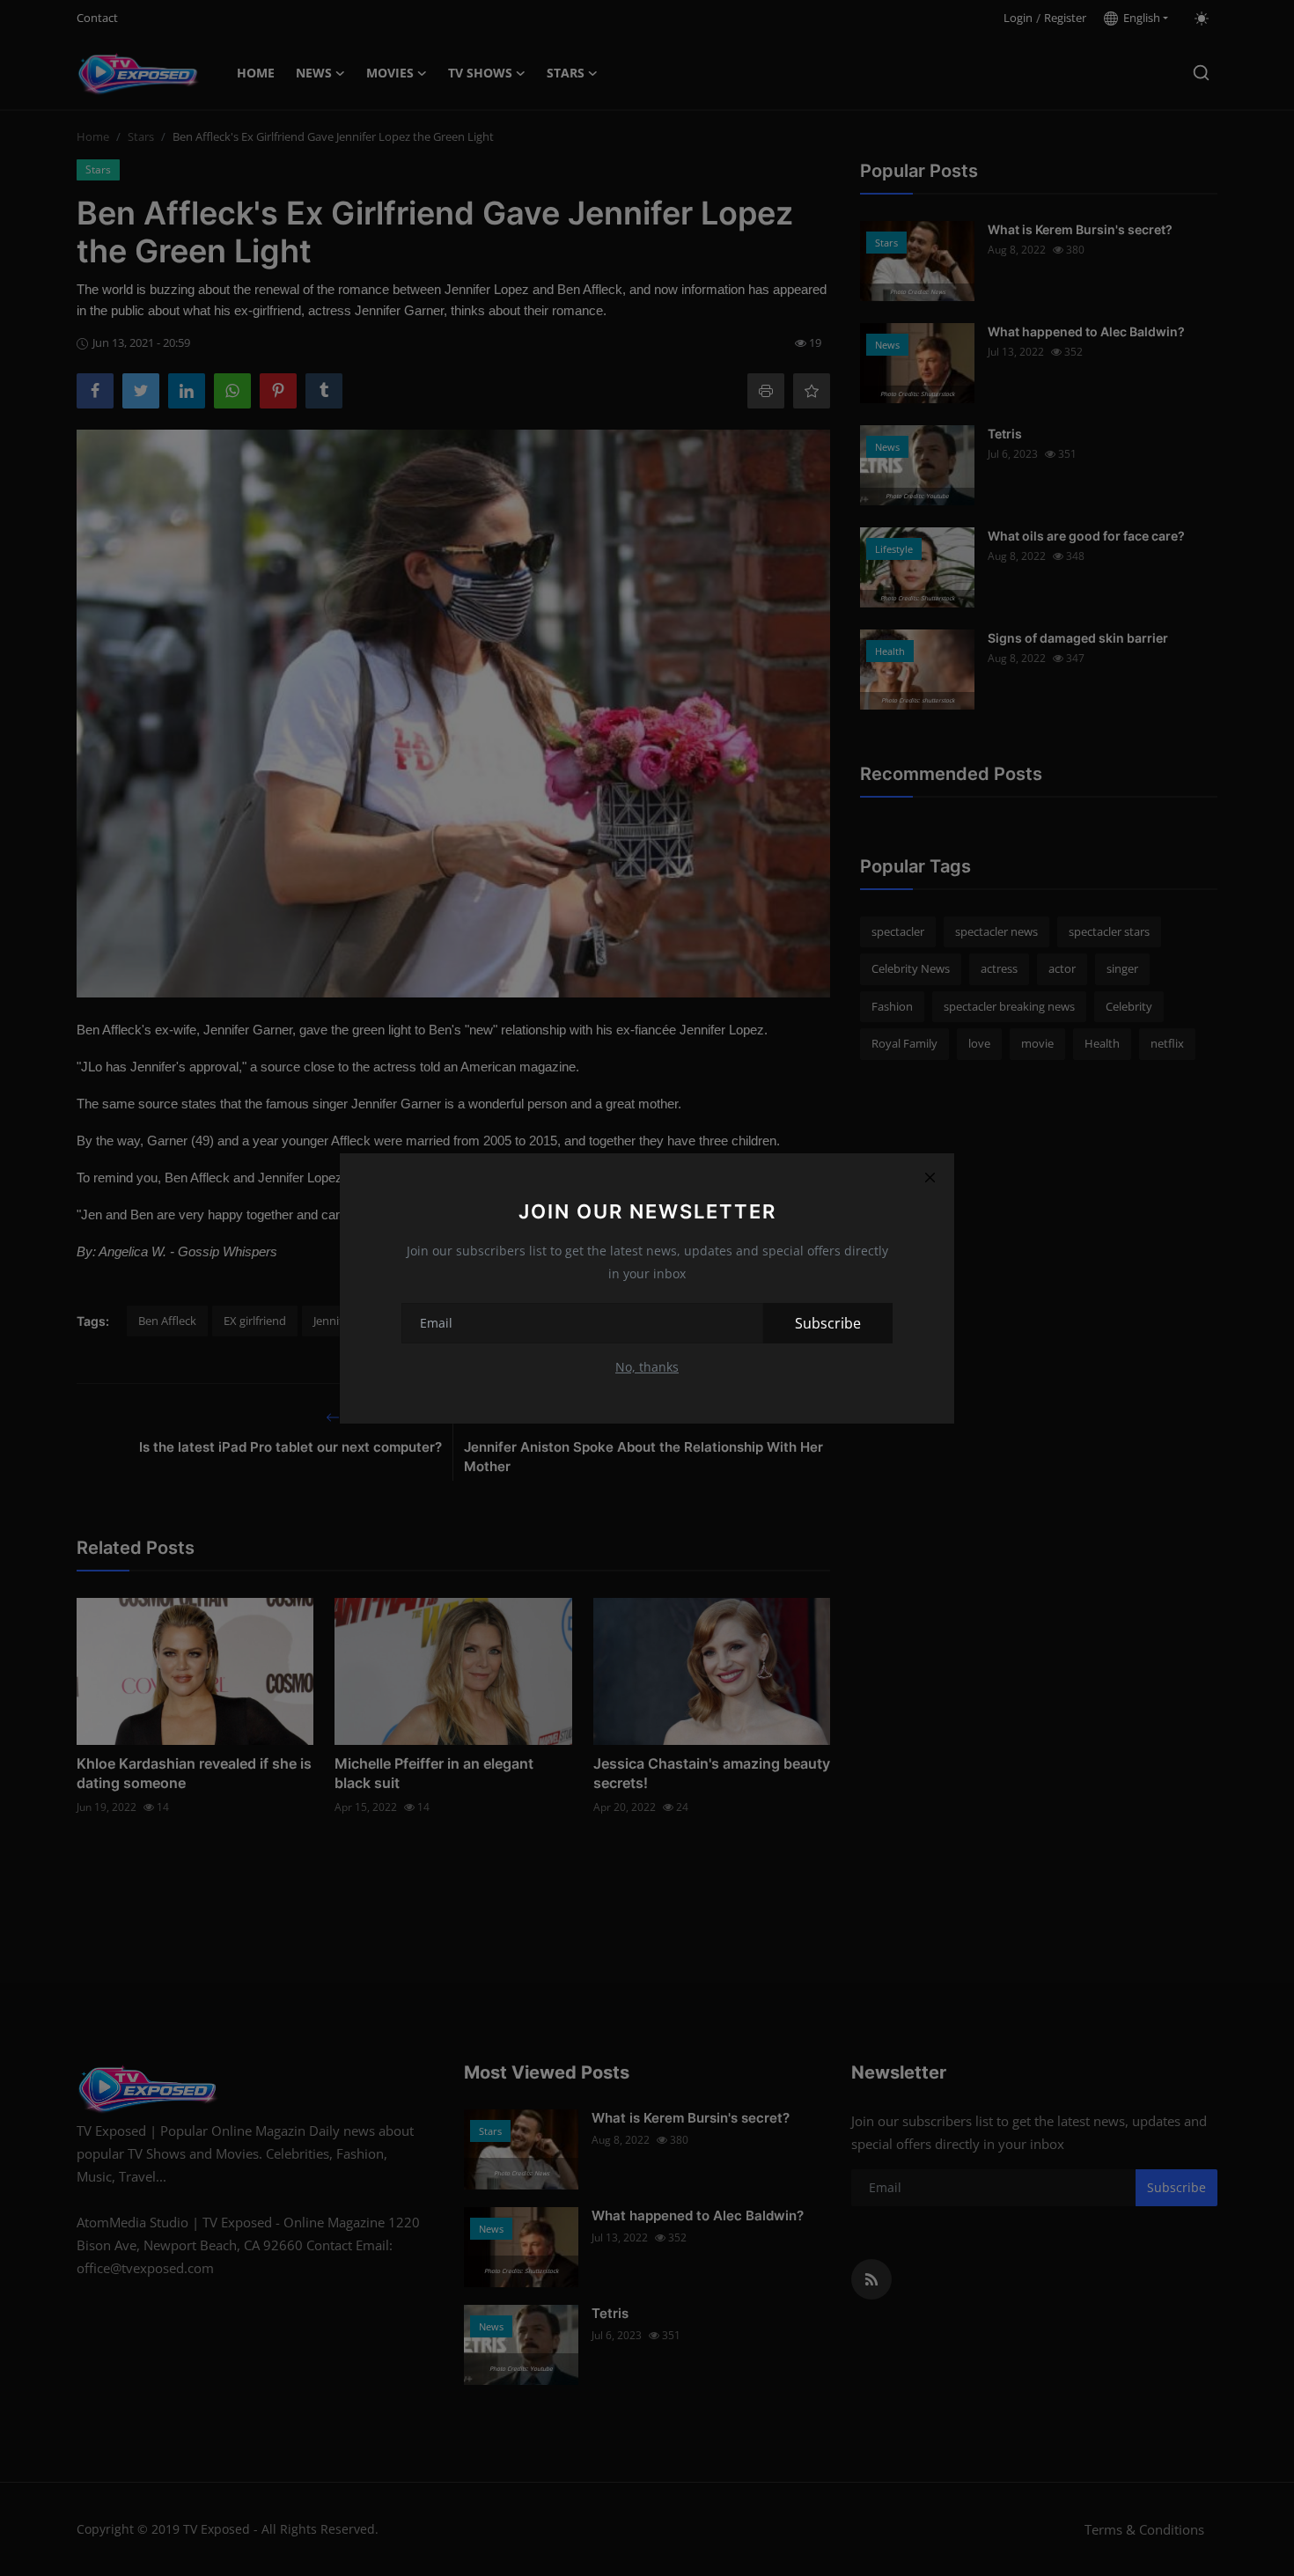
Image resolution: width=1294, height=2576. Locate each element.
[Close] (930, 1178)
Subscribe (828, 1323)
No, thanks (647, 1367)
